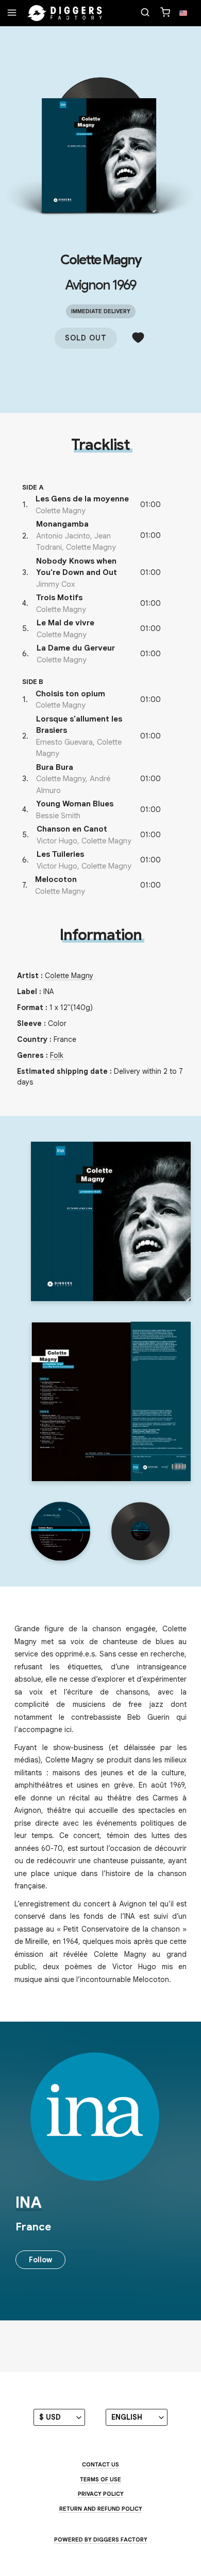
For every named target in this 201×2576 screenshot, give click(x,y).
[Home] (65, 13)
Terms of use (100, 2479)
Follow (40, 2260)
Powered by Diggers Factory (101, 2539)
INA (29, 2203)
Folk (57, 1055)
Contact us (100, 2464)
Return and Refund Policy (101, 2509)
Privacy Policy (101, 2494)
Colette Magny (101, 260)
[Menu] (12, 13)
